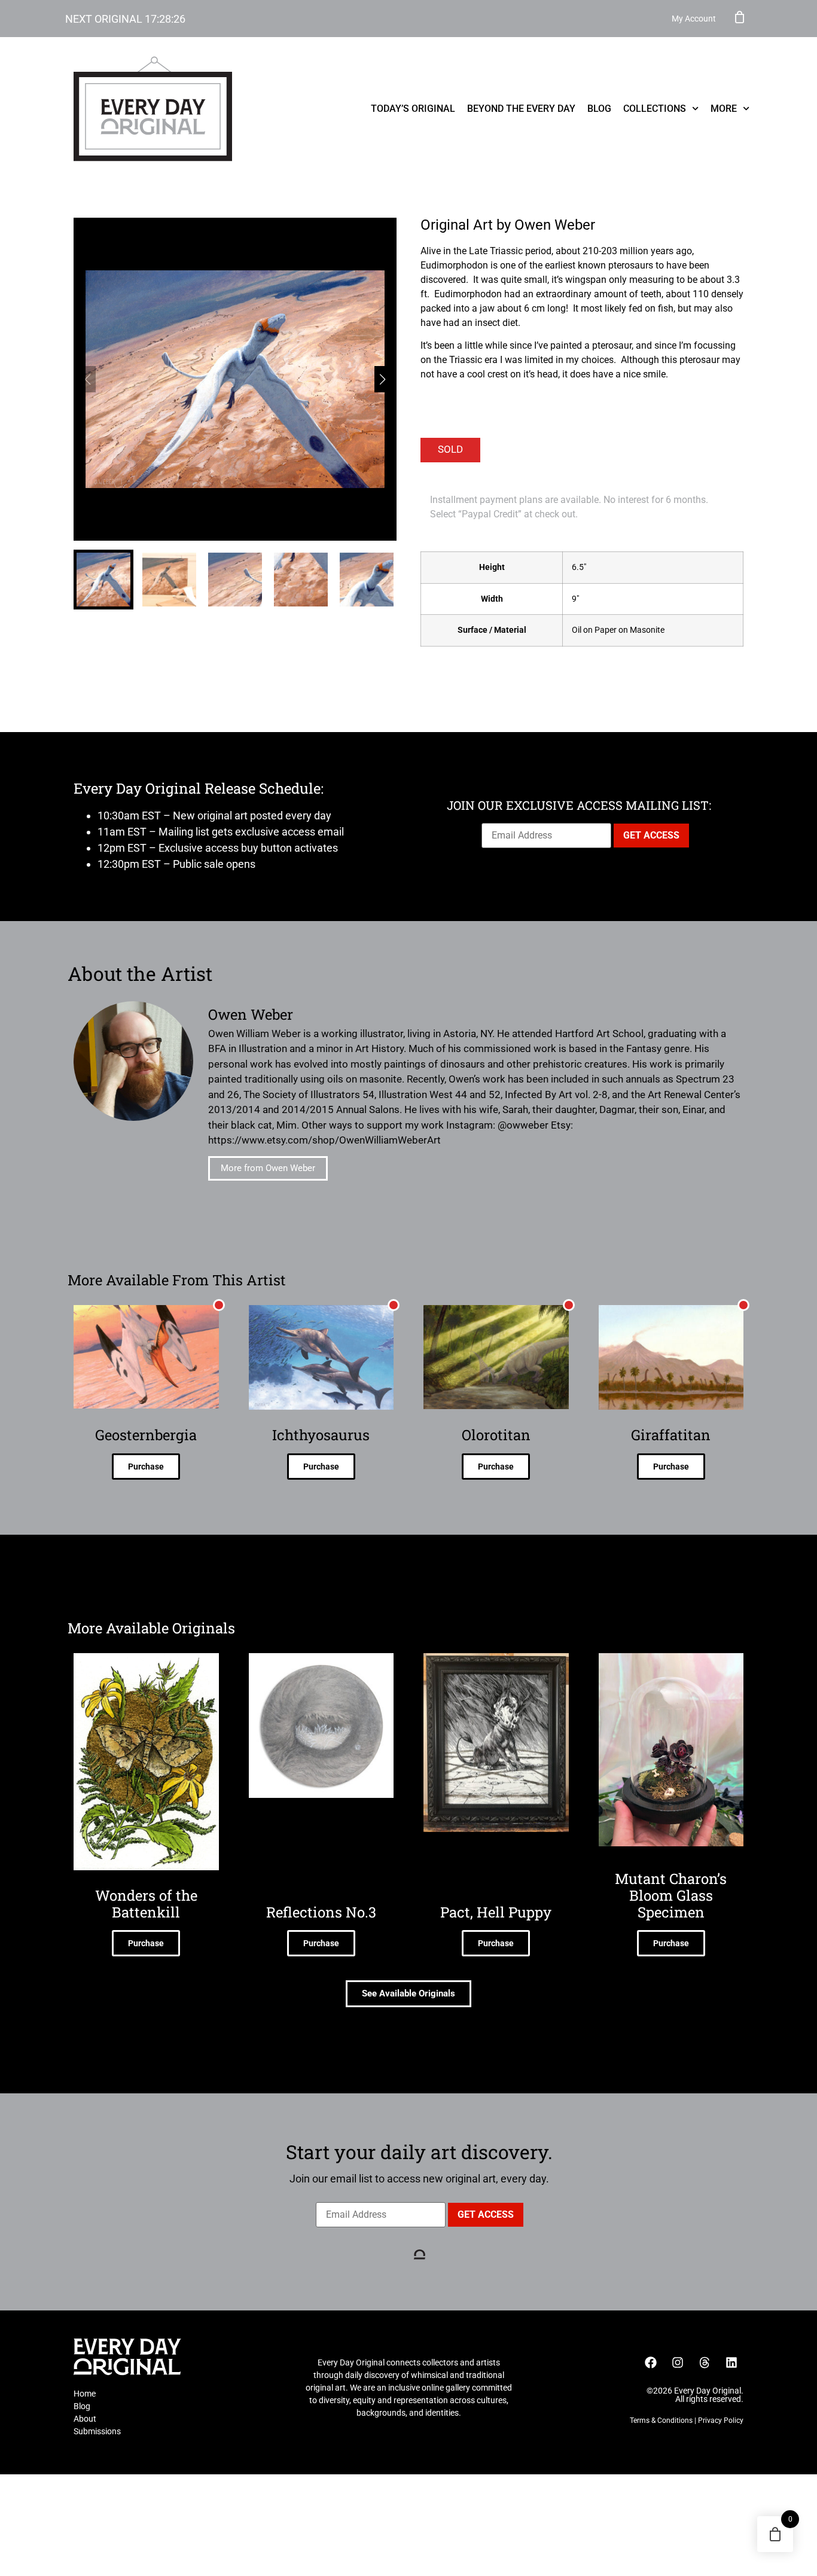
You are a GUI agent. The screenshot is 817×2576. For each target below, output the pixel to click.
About (85, 2419)
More (724, 109)
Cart (740, 17)
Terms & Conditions (661, 2420)
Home (85, 2394)
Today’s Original (413, 109)
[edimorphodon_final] (235, 379)
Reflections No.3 (321, 1912)
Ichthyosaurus (321, 1435)
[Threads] (705, 2362)
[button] (382, 379)
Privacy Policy (721, 2420)
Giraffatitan (671, 1435)
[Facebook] (651, 2362)
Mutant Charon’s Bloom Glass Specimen (671, 1895)
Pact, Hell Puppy (496, 1912)
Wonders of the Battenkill (146, 1904)
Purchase (146, 1467)
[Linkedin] (731, 2362)
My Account (694, 19)
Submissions (97, 2431)
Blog (599, 109)
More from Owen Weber (268, 1168)
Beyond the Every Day (521, 109)
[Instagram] (678, 2362)
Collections (655, 109)
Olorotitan (496, 1435)
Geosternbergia (146, 1435)
